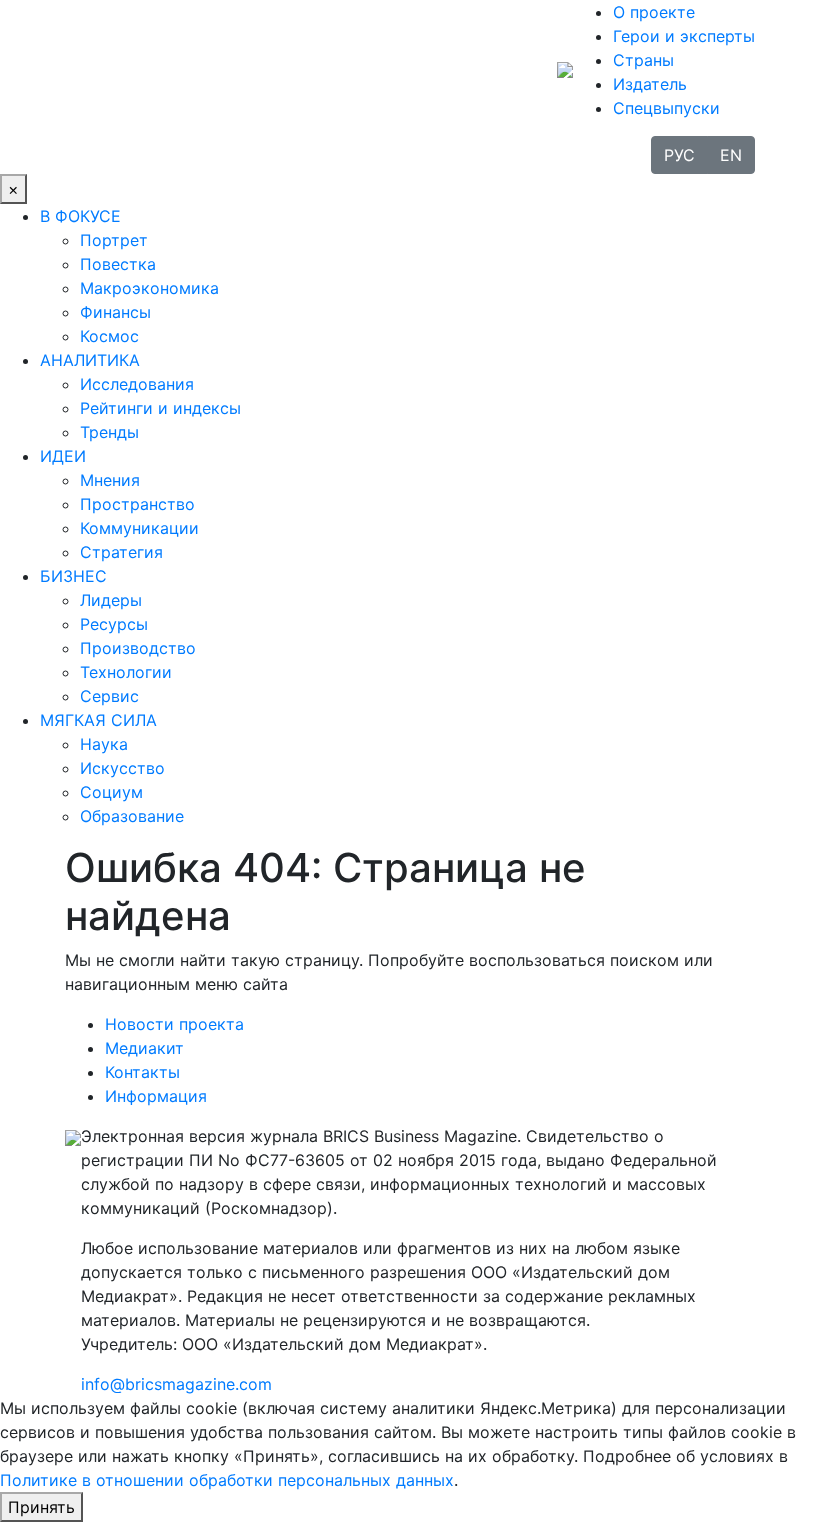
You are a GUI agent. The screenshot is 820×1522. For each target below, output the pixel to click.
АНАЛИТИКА (90, 360)
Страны (643, 60)
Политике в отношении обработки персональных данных (227, 1480)
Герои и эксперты (684, 36)
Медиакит (144, 1048)
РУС (679, 155)
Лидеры (111, 600)
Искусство (122, 768)
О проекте (654, 12)
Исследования (137, 384)
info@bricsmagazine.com (176, 1384)
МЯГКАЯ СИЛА (98, 720)
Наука (104, 744)
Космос (109, 336)
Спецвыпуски (666, 108)
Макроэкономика (149, 288)
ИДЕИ (63, 456)
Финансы (115, 312)
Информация (156, 1096)
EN (731, 155)
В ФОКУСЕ (80, 216)
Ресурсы (114, 624)
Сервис (109, 696)
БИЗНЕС (73, 576)
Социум (111, 792)
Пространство (137, 504)
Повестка (118, 264)
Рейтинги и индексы (160, 408)
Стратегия (121, 552)
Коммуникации (139, 528)
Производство (138, 648)
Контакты (142, 1072)
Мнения (110, 480)
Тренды (109, 432)
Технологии (126, 672)
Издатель (650, 84)
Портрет (114, 240)
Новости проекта (174, 1024)
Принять (41, 1507)
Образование (132, 816)
